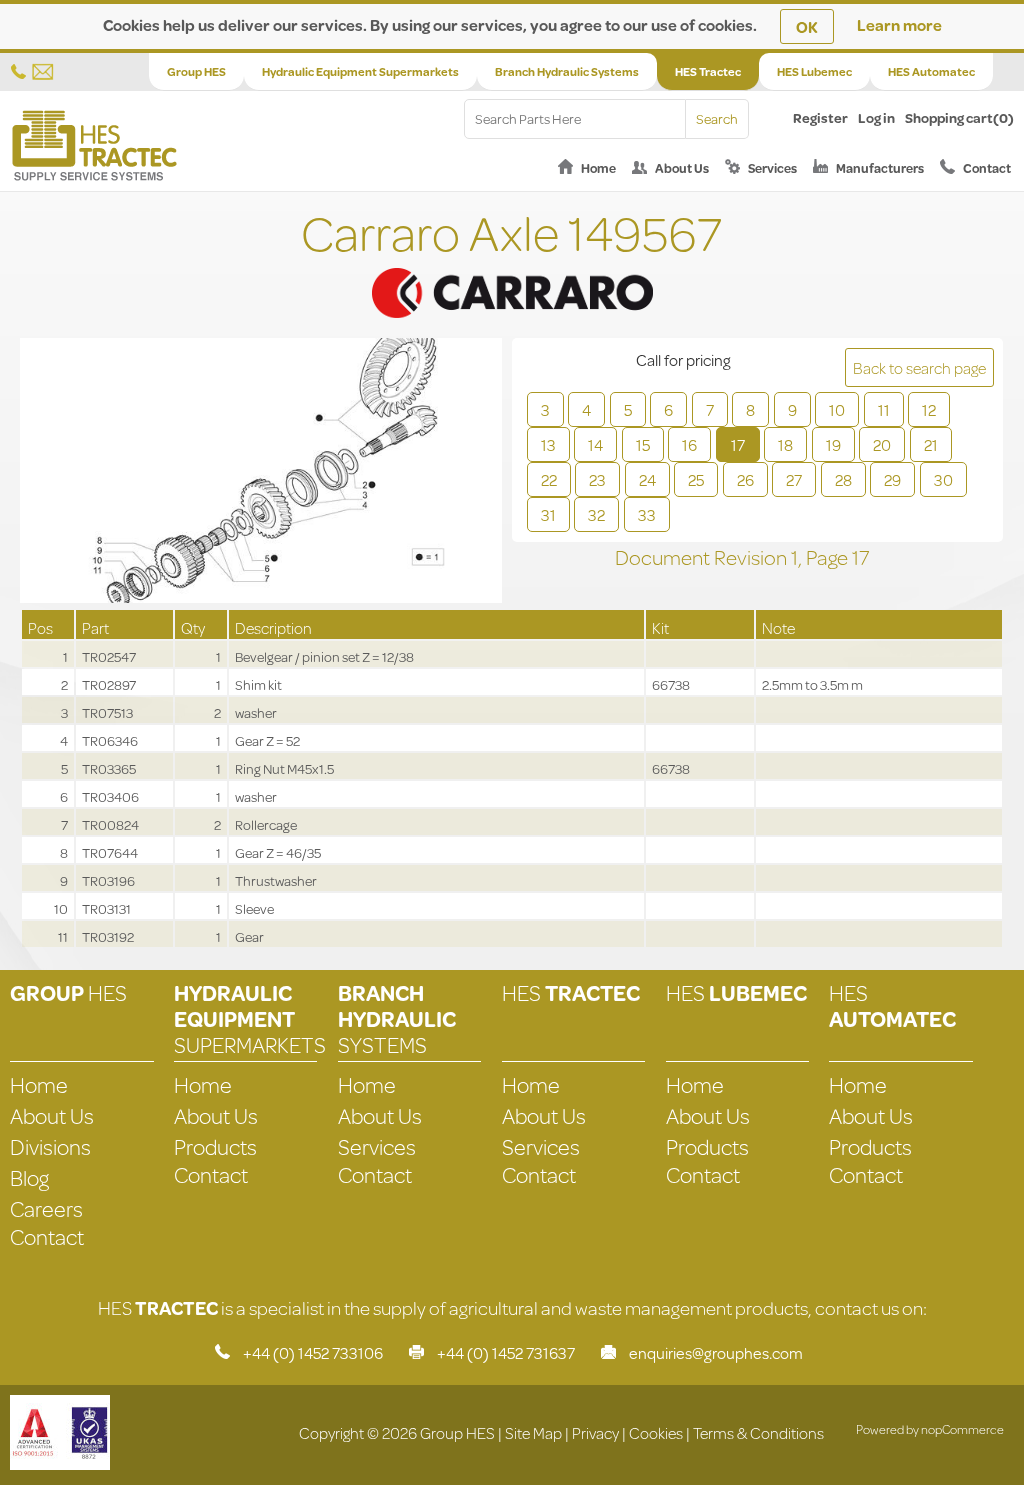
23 (597, 479)
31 (548, 514)
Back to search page (919, 367)
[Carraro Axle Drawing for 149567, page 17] (261, 473)
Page (829, 557)
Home (598, 168)
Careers (46, 1208)
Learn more (899, 24)
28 (843, 479)
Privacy (595, 1432)
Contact (987, 168)
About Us (682, 168)
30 (943, 479)
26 (745, 479)
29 (892, 479)
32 (596, 514)
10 (837, 409)
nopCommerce (962, 1429)
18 (785, 444)
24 (647, 479)
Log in (876, 118)
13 (548, 444)
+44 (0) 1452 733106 (313, 1352)
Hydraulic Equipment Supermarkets (360, 71)
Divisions (50, 1146)
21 (931, 444)
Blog (29, 1177)
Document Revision (703, 557)
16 (689, 444)
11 (884, 409)
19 (833, 444)
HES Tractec (708, 71)
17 (738, 444)
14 (595, 444)
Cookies (656, 1432)
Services (772, 168)
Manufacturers (880, 168)
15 (643, 444)
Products (215, 1146)
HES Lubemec (814, 71)
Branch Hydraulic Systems (567, 71)
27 (794, 479)
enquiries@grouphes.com (716, 1352)
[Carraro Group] (512, 267)
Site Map (533, 1432)
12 (929, 409)
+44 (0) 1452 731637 (506, 1352)
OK (807, 26)
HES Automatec (931, 71)
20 (882, 444)
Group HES (196, 71)
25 (696, 479)
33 (647, 514)
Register (820, 118)
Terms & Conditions (758, 1432)
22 (549, 479)
